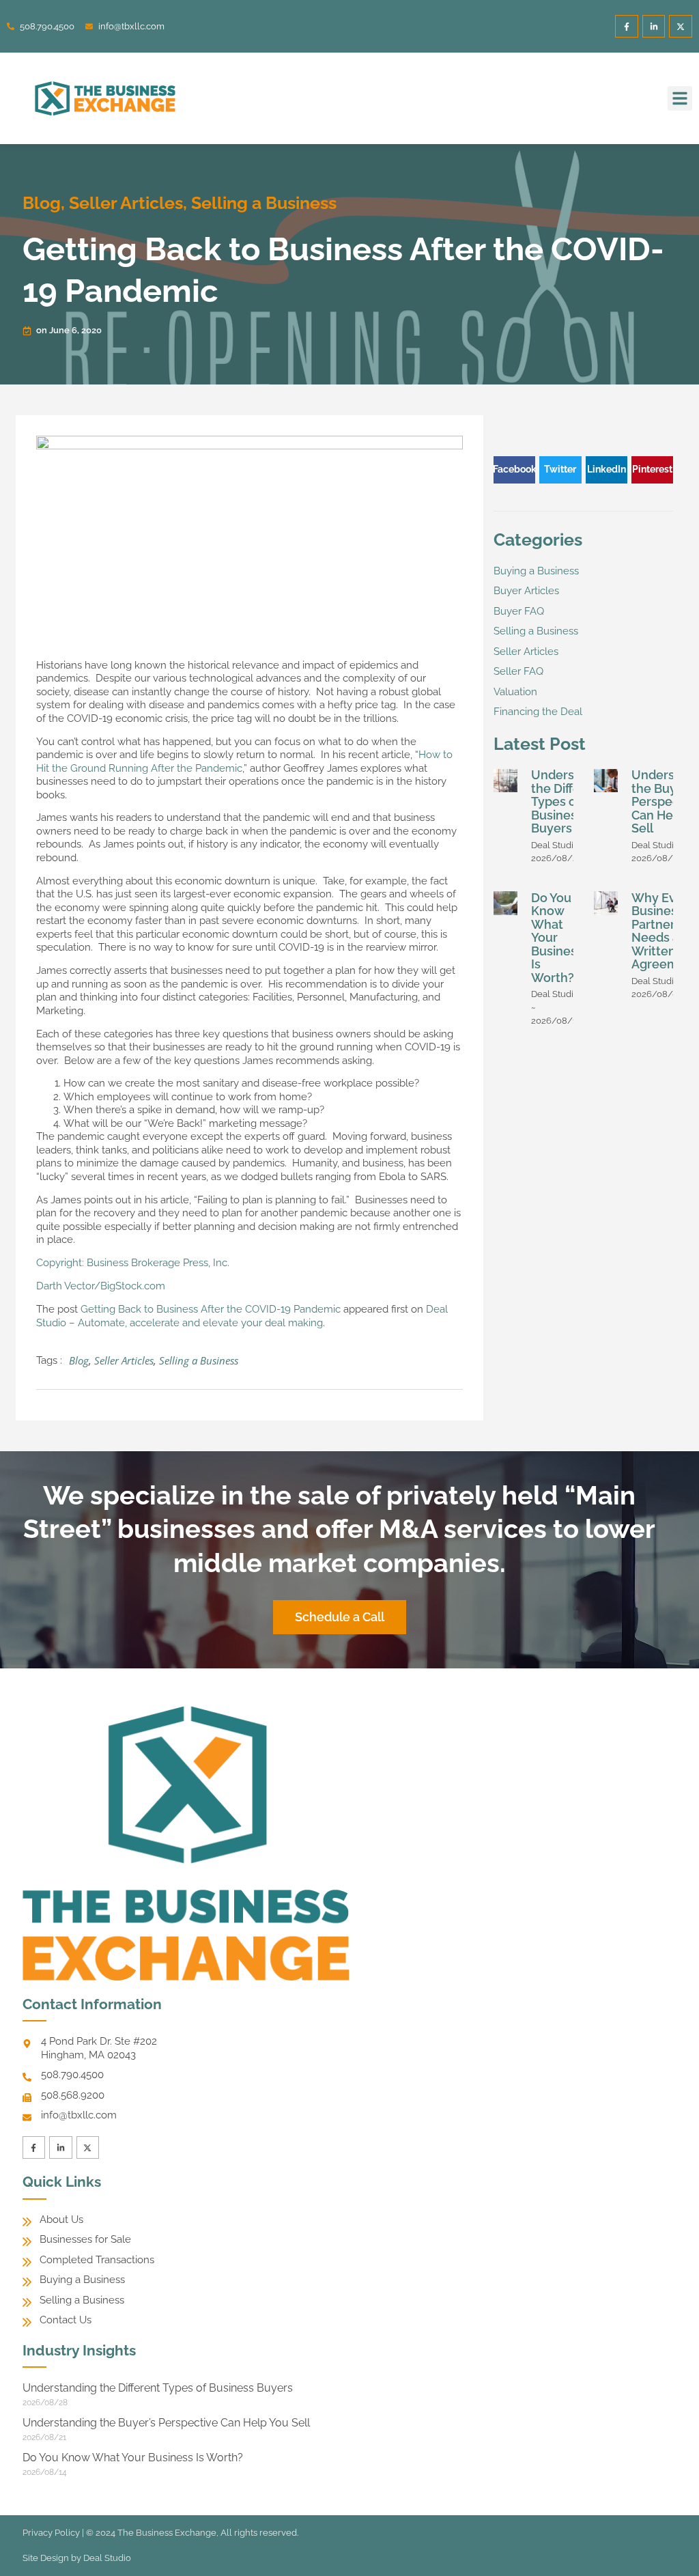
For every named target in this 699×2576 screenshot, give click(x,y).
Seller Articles (126, 203)
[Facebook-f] (627, 27)
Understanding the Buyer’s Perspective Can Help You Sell (166, 2423)
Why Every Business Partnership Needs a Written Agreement (665, 931)
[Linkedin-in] (654, 27)
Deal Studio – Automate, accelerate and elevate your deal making (242, 1316)
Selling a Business (264, 203)
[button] (680, 98)
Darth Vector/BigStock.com (101, 1286)
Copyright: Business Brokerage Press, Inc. (133, 1263)
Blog (42, 203)
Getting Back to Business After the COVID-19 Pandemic (211, 1309)
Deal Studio (107, 2558)
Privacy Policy (51, 2533)
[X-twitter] (681, 27)
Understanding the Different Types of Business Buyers (158, 2388)
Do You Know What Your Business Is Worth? (557, 938)
